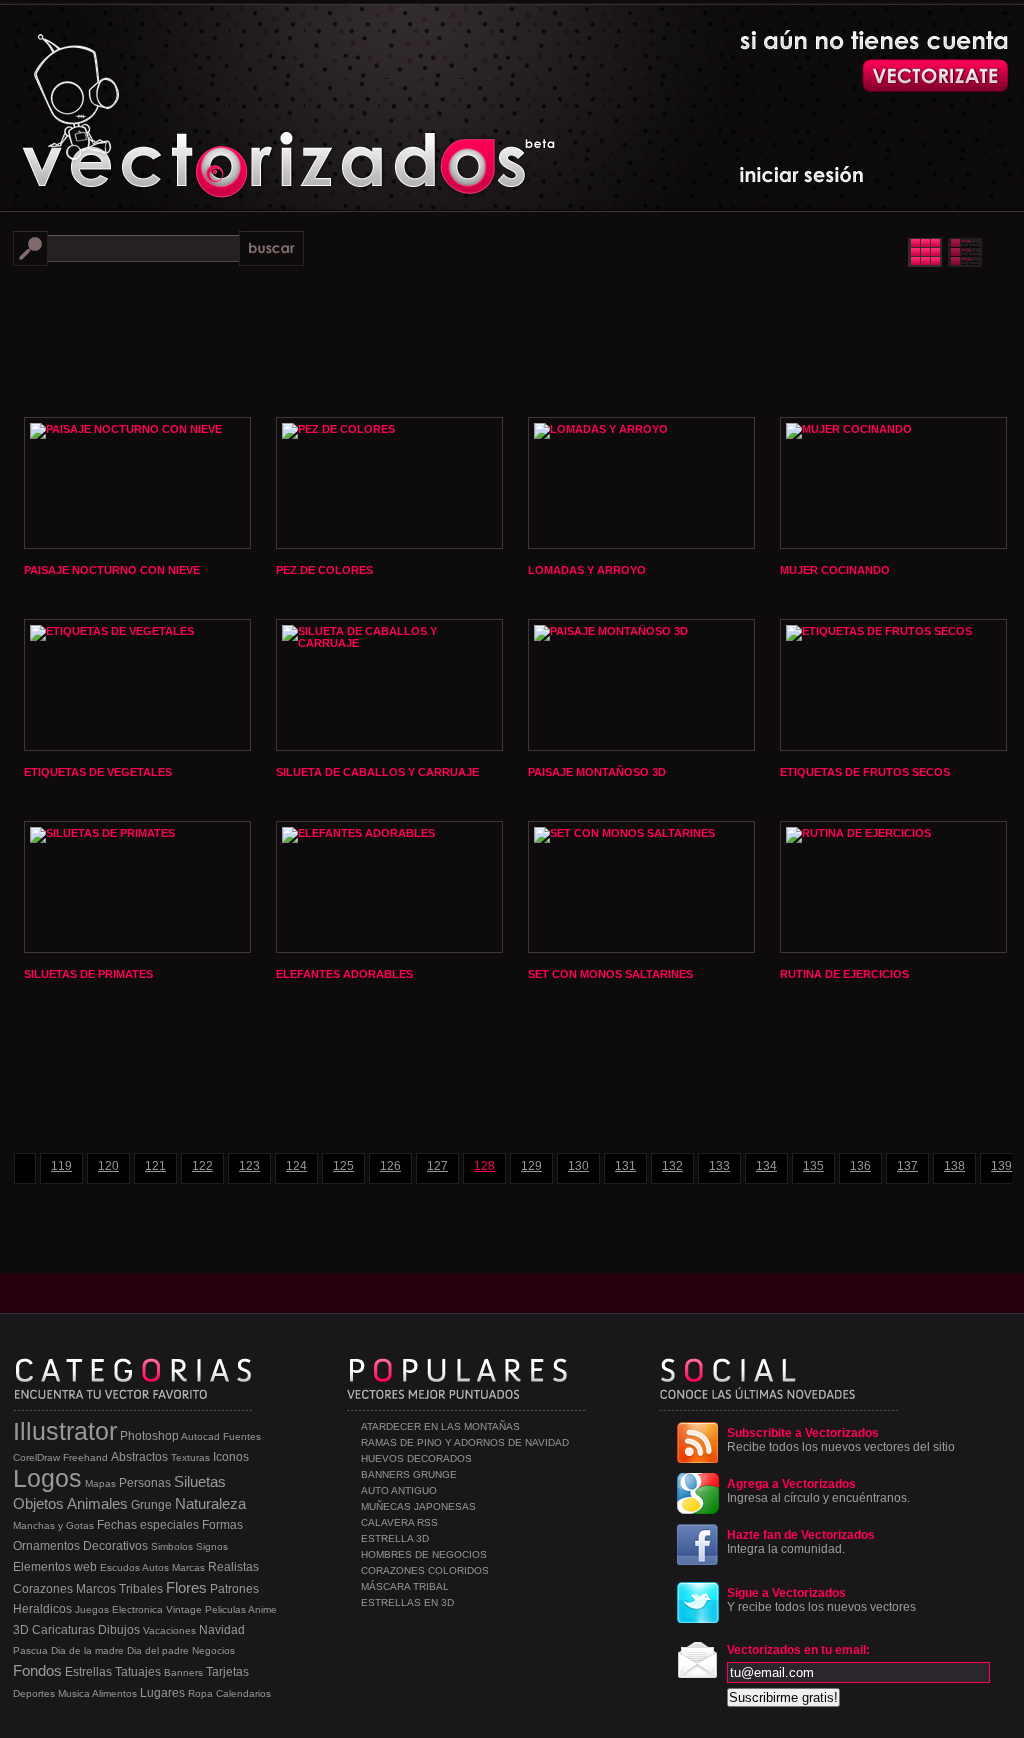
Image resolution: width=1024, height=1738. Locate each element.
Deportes (34, 1693)
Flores (186, 1587)
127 (437, 1166)
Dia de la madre (87, 1650)
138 (954, 1166)
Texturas (190, 1457)
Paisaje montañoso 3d (597, 772)
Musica (74, 1693)
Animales (97, 1503)
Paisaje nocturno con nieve (112, 570)
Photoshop (149, 1436)
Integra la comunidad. (801, 1542)
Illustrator (65, 1431)
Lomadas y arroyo (587, 570)
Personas (145, 1483)
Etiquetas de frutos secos (865, 772)
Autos (155, 1567)
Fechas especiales (148, 1525)
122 (202, 1166)
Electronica (137, 1609)
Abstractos (139, 1457)
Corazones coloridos (425, 1570)
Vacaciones (169, 1630)
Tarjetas (227, 1672)
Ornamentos (46, 1546)
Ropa (200, 1693)
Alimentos (114, 1693)
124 (296, 1166)
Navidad (222, 1630)
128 (484, 1166)
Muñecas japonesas (418, 1506)
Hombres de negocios (424, 1554)
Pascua (30, 1650)
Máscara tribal (405, 1586)
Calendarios (243, 1693)
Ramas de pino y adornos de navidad (465, 1442)
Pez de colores (324, 570)
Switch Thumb (944, 252)
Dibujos (119, 1630)
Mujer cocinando (835, 570)
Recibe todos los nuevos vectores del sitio (841, 1440)
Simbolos (172, 1546)
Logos (47, 1478)
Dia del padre (158, 1650)
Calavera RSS (399, 1522)
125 (343, 1166)
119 (61, 1166)
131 (625, 1166)
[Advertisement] (512, 340)
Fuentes (242, 1436)
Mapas (100, 1483)
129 (531, 1166)
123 (249, 1166)
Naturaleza (210, 1503)
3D (21, 1630)
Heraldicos (42, 1609)
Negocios (213, 1650)
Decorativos (115, 1546)
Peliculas (225, 1609)
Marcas (188, 1567)
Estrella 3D (395, 1538)
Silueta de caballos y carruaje (377, 772)
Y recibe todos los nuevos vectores (821, 1600)
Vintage (184, 1609)
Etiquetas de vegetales (98, 772)
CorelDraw (36, 1457)
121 (155, 1166)
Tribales (141, 1589)
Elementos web (55, 1567)
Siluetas (200, 1481)
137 (907, 1166)
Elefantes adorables (344, 974)
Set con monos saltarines (610, 974)
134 (766, 1166)
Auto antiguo (399, 1490)
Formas (222, 1525)
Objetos (38, 1503)
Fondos (37, 1670)
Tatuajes (138, 1672)
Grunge (151, 1505)
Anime (262, 1609)
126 (390, 1166)
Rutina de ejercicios (844, 974)
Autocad (200, 1436)
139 (1001, 1166)
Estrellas (88, 1672)
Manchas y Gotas (53, 1525)
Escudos (120, 1567)
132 (672, 1166)
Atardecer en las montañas (440, 1426)
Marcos (96, 1589)
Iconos (231, 1457)
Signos (212, 1546)
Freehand (85, 1457)
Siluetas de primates (88, 974)
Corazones (43, 1589)
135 (813, 1166)
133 (719, 1166)
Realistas (233, 1567)
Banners (183, 1672)
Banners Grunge (409, 1474)
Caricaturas (63, 1630)
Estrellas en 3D (407, 1602)
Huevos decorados (416, 1458)
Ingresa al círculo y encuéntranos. (818, 1491)
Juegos (92, 1609)
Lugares (162, 1693)
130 (578, 1166)
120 (108, 1166)
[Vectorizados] (197, 101)
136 (860, 1166)
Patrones (234, 1589)
